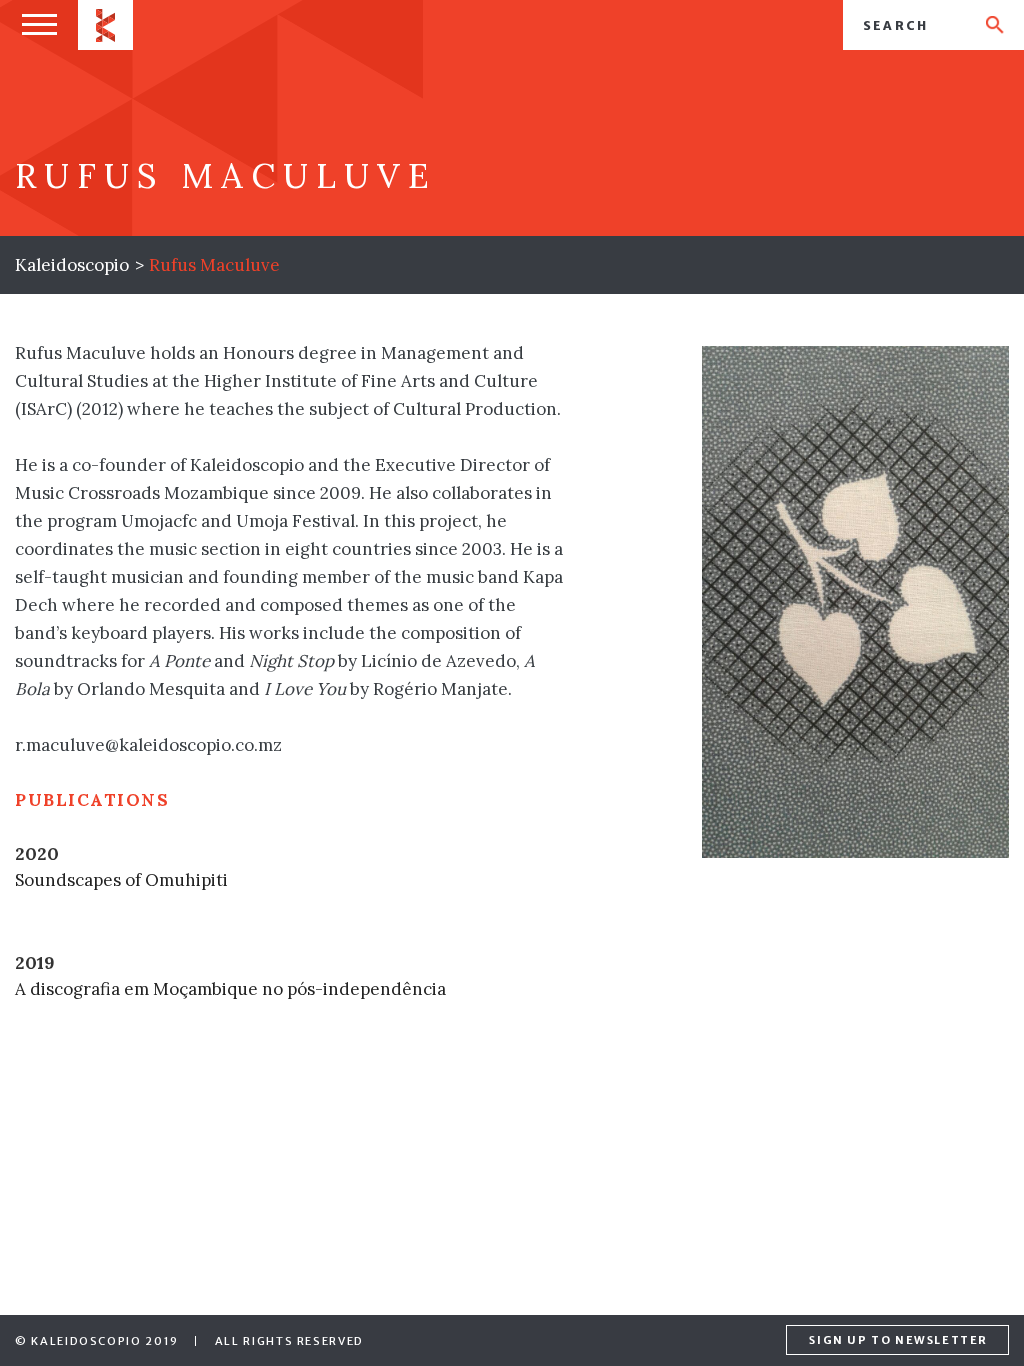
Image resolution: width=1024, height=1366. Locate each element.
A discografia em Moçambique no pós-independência (230, 989)
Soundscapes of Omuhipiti (121, 880)
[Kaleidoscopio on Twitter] (720, 1341)
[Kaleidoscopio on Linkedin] (759, 1341)
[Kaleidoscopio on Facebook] (681, 1341)
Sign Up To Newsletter (898, 1340)
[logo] (105, 25)
